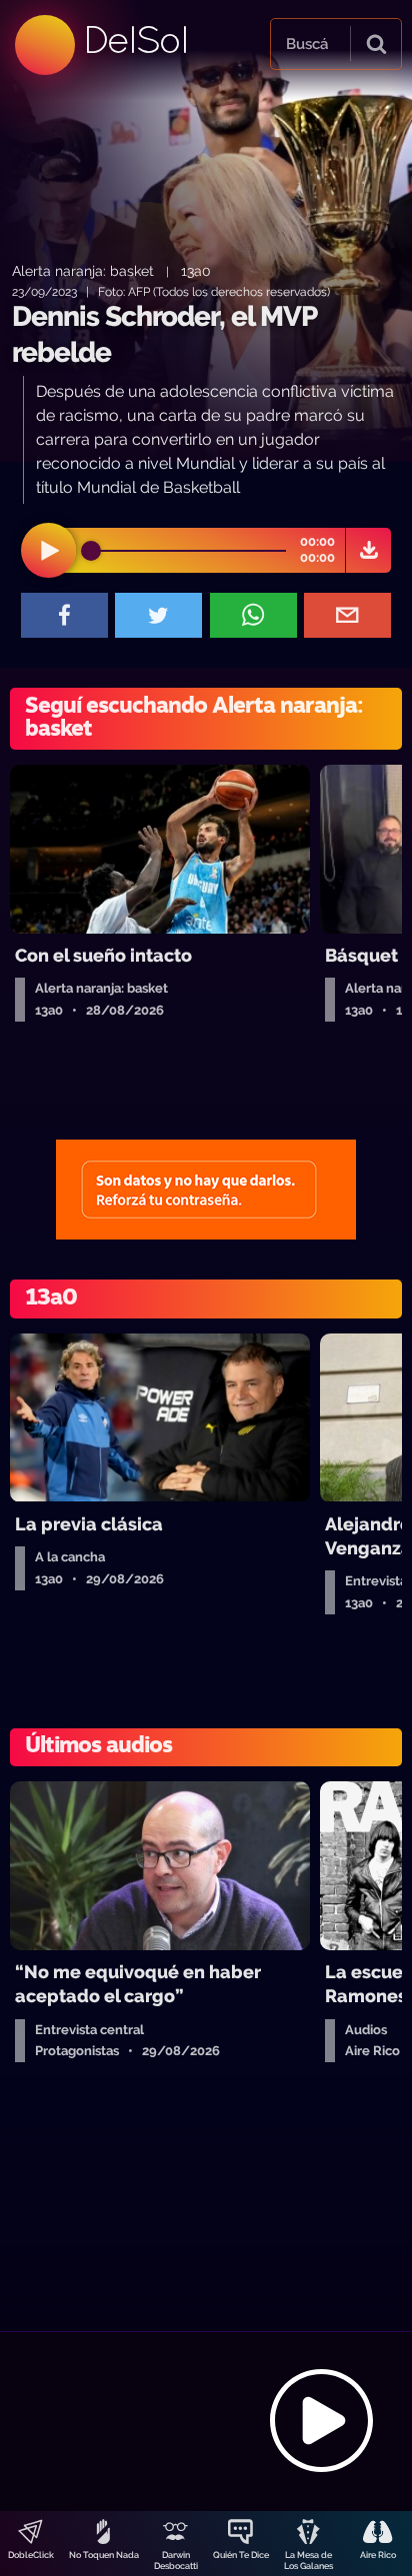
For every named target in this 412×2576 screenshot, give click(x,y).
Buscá (307, 44)
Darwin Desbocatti (176, 2561)
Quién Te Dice (241, 2555)
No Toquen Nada (104, 2555)
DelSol (135, 39)
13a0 (196, 270)
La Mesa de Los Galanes (308, 2561)
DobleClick (31, 2555)
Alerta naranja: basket (83, 270)
